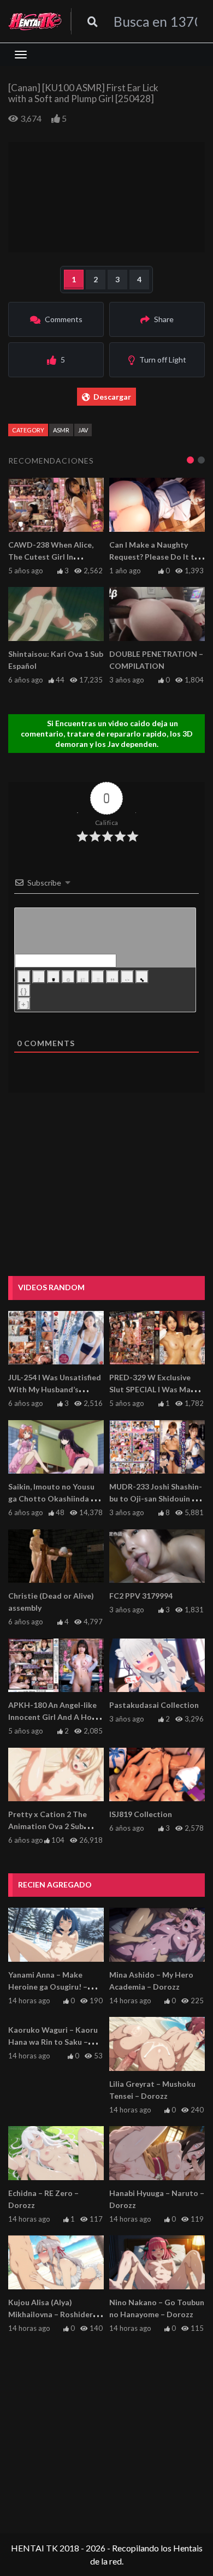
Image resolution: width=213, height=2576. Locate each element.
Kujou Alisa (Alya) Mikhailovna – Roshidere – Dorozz (56, 2314)
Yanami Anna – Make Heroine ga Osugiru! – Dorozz (48, 1987)
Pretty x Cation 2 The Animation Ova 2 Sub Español (48, 1826)
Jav (83, 430)
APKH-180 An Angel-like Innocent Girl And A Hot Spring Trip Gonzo (52, 1717)
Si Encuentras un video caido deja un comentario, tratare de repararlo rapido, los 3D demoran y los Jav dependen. (107, 734)
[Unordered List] (98, 977)
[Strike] (68, 977)
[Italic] (39, 977)
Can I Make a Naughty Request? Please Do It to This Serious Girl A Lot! (154, 557)
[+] (24, 1004)
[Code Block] (127, 977)
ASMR (61, 430)
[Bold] (24, 977)
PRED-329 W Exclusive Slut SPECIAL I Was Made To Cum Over (155, 1389)
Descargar (112, 397)
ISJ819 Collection (141, 1814)
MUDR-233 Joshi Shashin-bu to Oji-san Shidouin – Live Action (156, 1498)
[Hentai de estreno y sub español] (35, 21)
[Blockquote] (113, 977)
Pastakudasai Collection (154, 1705)
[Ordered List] (83, 977)
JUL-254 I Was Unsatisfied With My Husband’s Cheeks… (55, 1389)
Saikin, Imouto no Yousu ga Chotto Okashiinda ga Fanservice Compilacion (54, 1498)
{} (24, 991)
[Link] (142, 977)
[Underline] (54, 977)
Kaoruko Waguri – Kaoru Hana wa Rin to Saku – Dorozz (53, 2042)
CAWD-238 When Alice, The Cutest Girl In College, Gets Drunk (51, 557)
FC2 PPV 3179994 (141, 1596)
